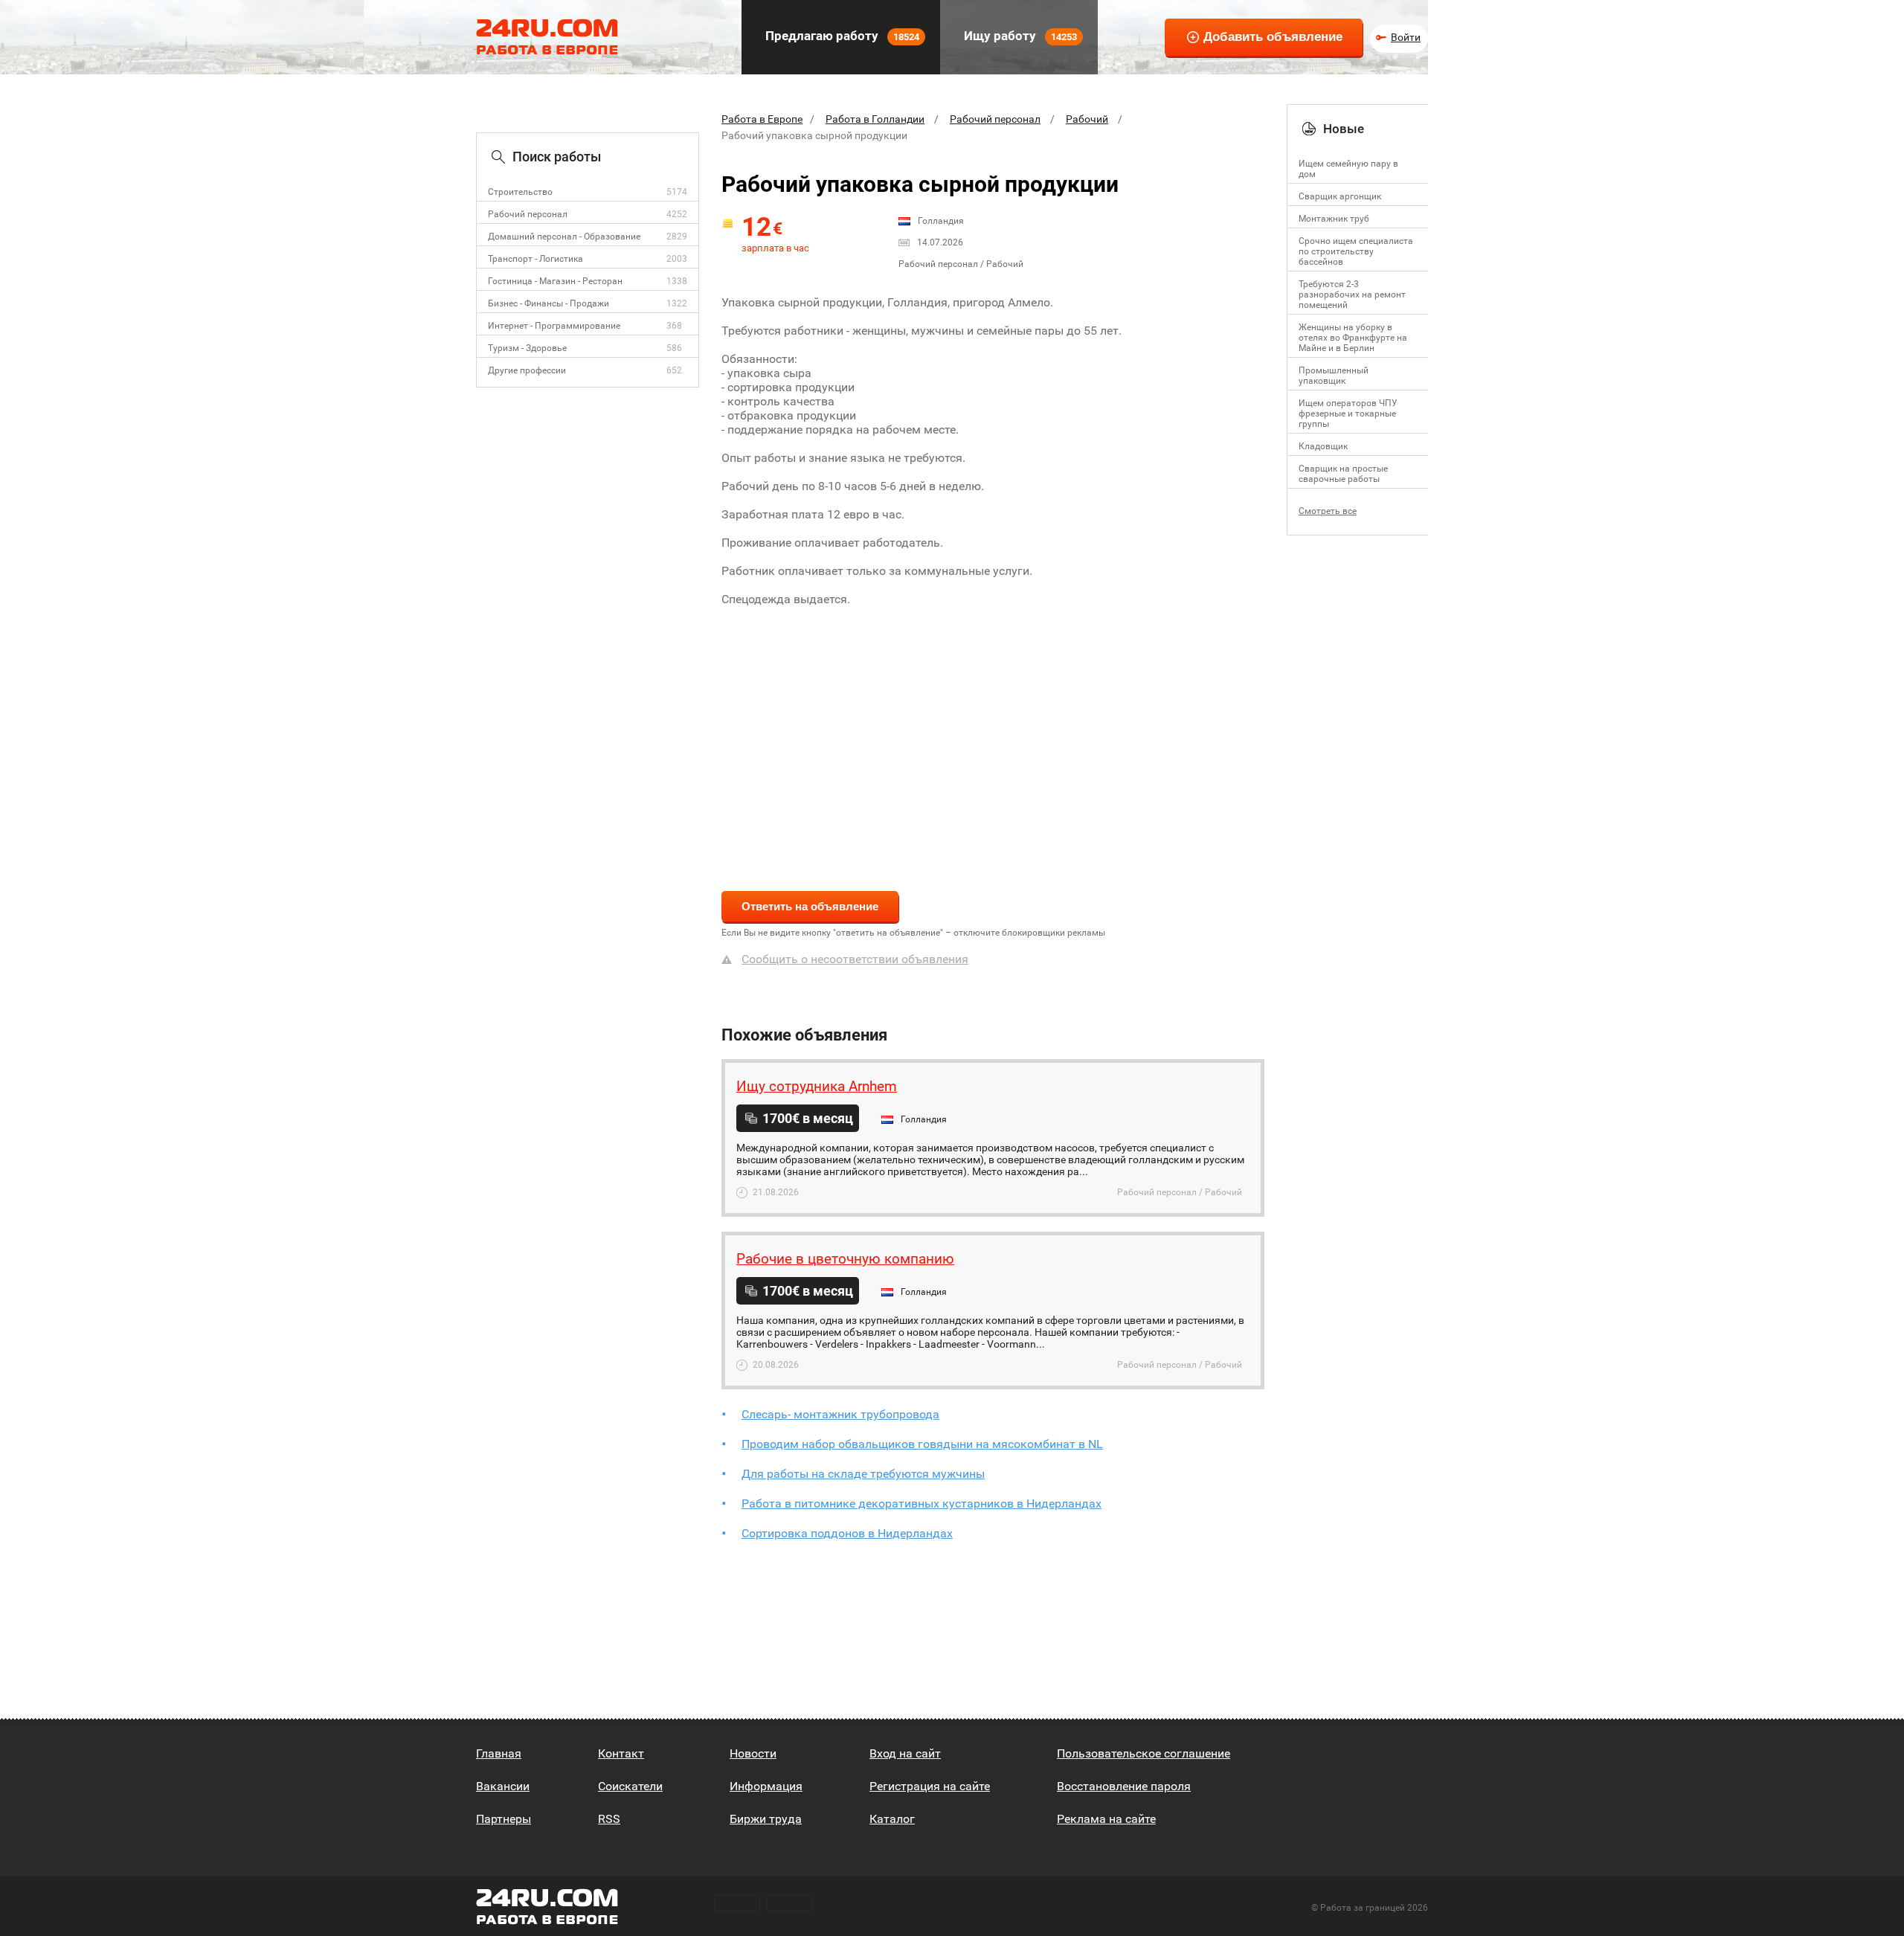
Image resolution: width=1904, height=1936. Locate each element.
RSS (609, 1819)
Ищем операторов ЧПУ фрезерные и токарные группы (1348, 414)
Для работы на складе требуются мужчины (863, 1474)
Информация (766, 1786)
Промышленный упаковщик (1334, 376)
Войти (1406, 37)
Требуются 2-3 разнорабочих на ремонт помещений (1352, 295)
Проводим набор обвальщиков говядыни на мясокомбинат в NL (922, 1444)
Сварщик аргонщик (1340, 196)
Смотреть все (1328, 511)
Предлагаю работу (841, 36)
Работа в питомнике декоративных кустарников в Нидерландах (922, 1504)
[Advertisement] (993, 739)
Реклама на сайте (1106, 1819)
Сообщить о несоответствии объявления (855, 959)
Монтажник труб (1334, 219)
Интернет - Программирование (554, 326)
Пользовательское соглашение (1144, 1753)
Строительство (520, 192)
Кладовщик (1323, 446)
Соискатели (630, 1786)
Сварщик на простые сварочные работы (1343, 474)
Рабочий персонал (528, 214)
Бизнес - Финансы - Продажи (549, 303)
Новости (753, 1753)
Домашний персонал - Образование (564, 237)
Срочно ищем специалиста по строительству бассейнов (1356, 251)
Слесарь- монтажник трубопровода (840, 1414)
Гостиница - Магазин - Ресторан (555, 281)
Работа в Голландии (875, 119)
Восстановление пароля (1124, 1786)
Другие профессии (527, 370)
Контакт (621, 1753)
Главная (499, 1753)
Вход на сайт (905, 1753)
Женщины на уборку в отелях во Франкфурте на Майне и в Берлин (1353, 338)
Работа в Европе (762, 119)
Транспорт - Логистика (535, 259)
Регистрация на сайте (930, 1786)
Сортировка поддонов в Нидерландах (847, 1533)
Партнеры (504, 1819)
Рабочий (1087, 119)
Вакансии (503, 1786)
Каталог (892, 1819)
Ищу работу (1019, 36)
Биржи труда (766, 1819)
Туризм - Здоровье (527, 348)
